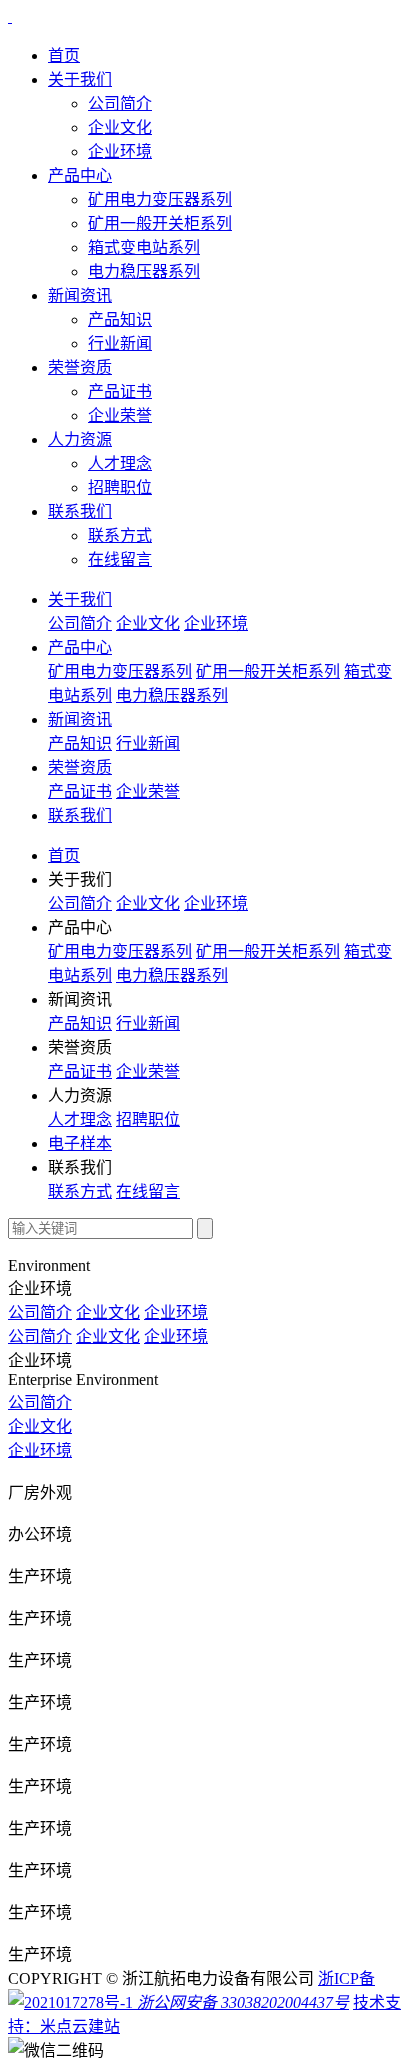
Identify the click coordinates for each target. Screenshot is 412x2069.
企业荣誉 (120, 415)
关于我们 (80, 79)
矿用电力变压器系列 (160, 199)
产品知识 (120, 319)
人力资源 (80, 439)
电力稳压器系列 (144, 271)
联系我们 (80, 511)
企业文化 (120, 127)
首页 (64, 55)
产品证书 (120, 391)
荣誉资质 (80, 367)
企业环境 (120, 151)
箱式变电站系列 (144, 247)
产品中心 (80, 175)
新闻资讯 (80, 295)
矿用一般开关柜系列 (160, 223)
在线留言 (120, 559)
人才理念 (120, 463)
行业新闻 (120, 343)
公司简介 (120, 103)
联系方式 (120, 535)
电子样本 (80, 1143)
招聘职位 (120, 487)
